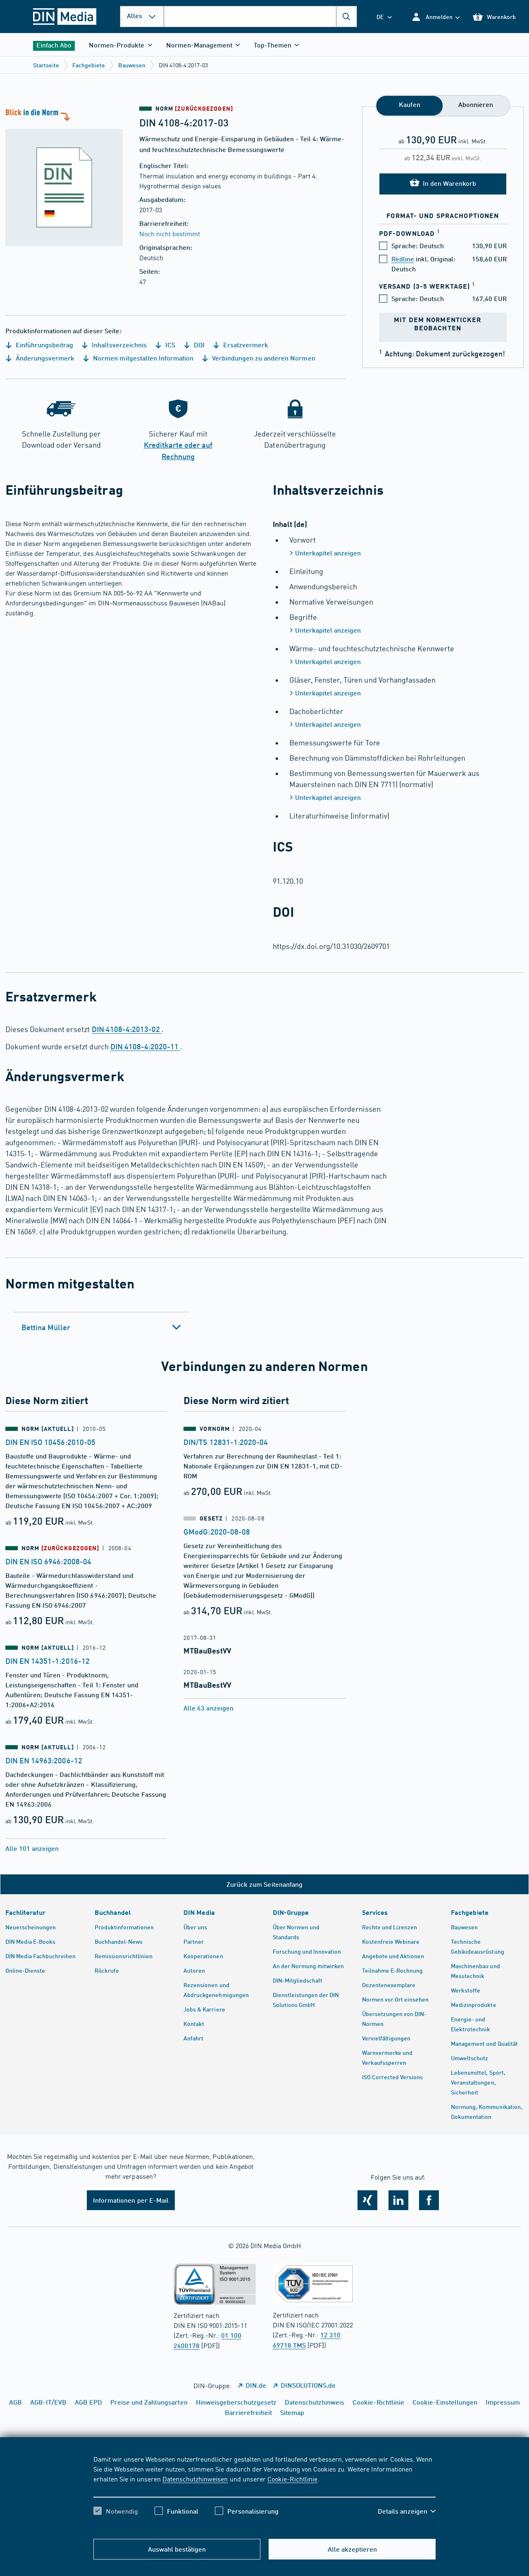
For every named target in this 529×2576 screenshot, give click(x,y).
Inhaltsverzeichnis (118, 345)
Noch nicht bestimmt (170, 233)
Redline (403, 259)
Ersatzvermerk (245, 345)
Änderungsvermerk (44, 358)
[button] (435, 17)
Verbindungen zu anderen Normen (263, 358)
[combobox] (260, 17)
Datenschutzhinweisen (195, 2479)
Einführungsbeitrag (44, 345)
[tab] (101, 1327)
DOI (198, 345)
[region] (265, 2492)
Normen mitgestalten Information (142, 358)
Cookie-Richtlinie (292, 2479)
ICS (169, 345)
